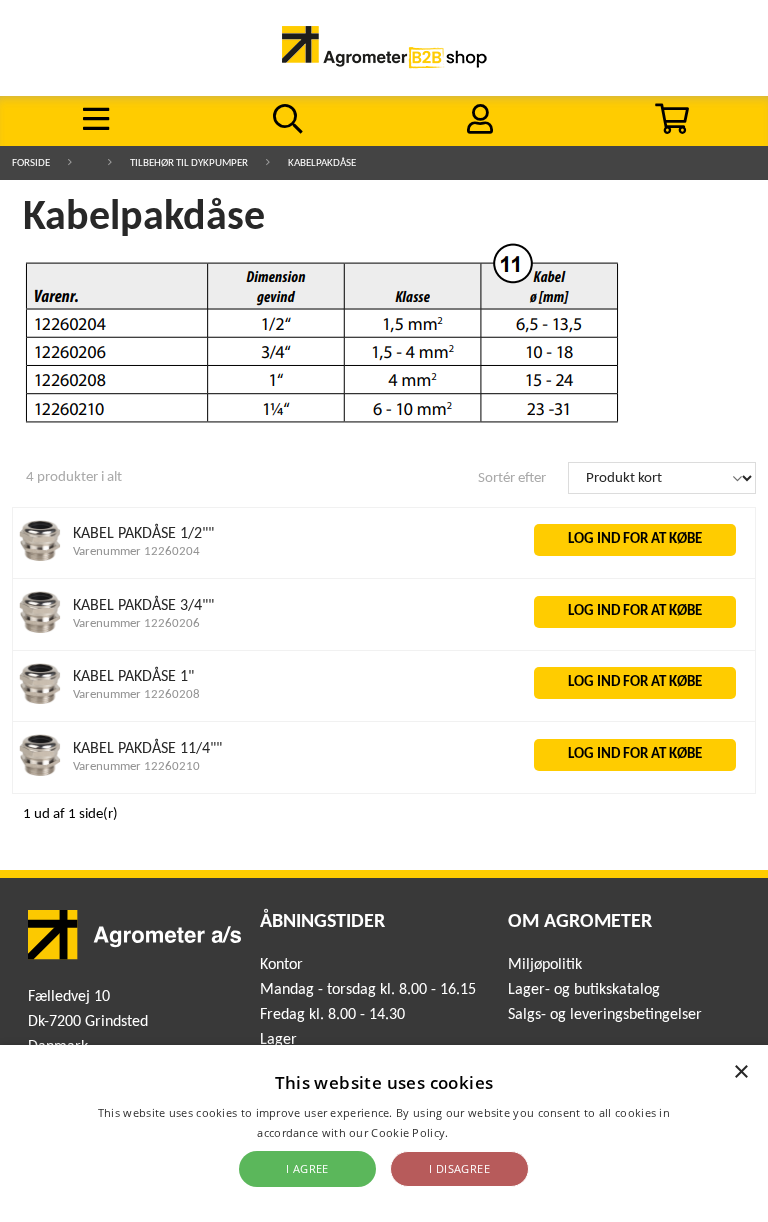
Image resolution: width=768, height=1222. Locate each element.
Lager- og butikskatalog (584, 990)
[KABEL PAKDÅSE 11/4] (40, 772)
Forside (31, 163)
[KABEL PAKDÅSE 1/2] (40, 557)
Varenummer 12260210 (136, 766)
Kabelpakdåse (322, 163)
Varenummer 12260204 (136, 551)
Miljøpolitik (545, 965)
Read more (481, 1132)
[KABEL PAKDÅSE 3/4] (40, 629)
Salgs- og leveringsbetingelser (605, 1015)
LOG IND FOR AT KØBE (635, 539)
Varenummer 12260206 (136, 623)
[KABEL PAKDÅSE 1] (40, 700)
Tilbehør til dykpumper (189, 163)
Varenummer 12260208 (136, 694)
